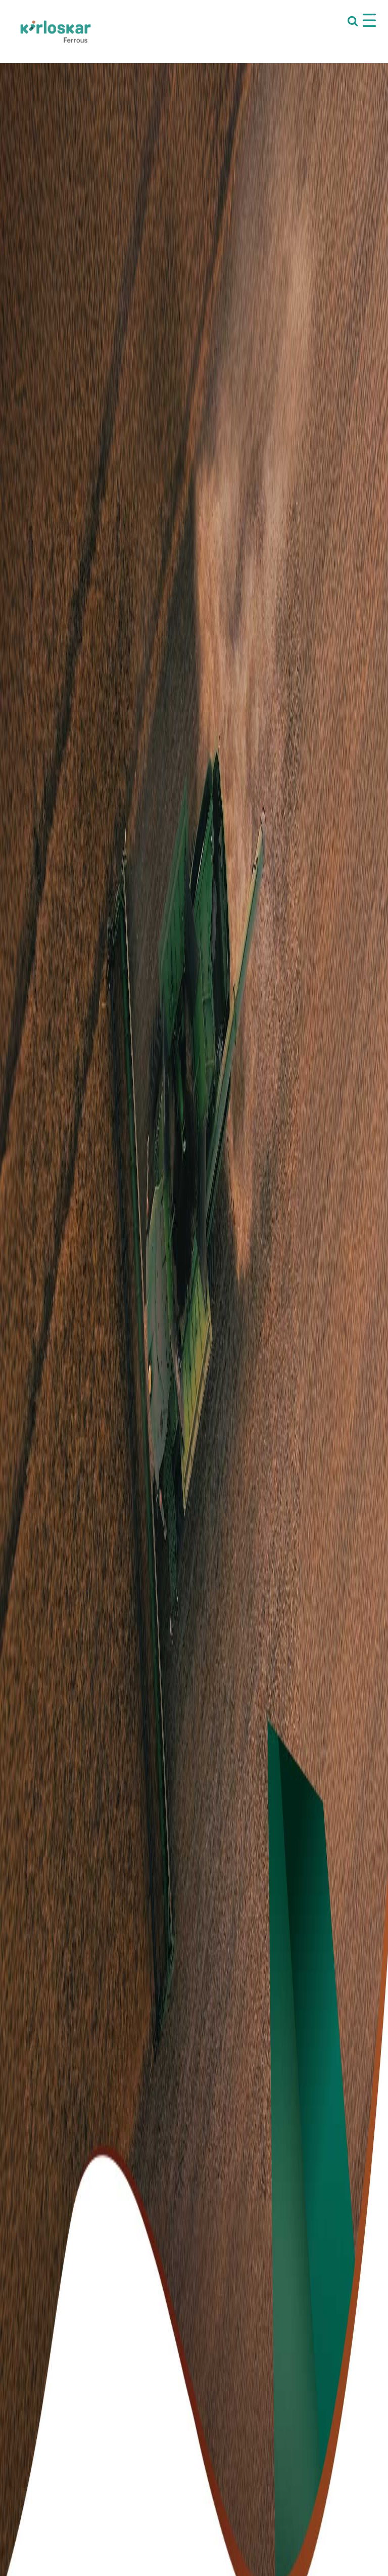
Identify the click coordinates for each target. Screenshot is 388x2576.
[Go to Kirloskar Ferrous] (56, 31)
